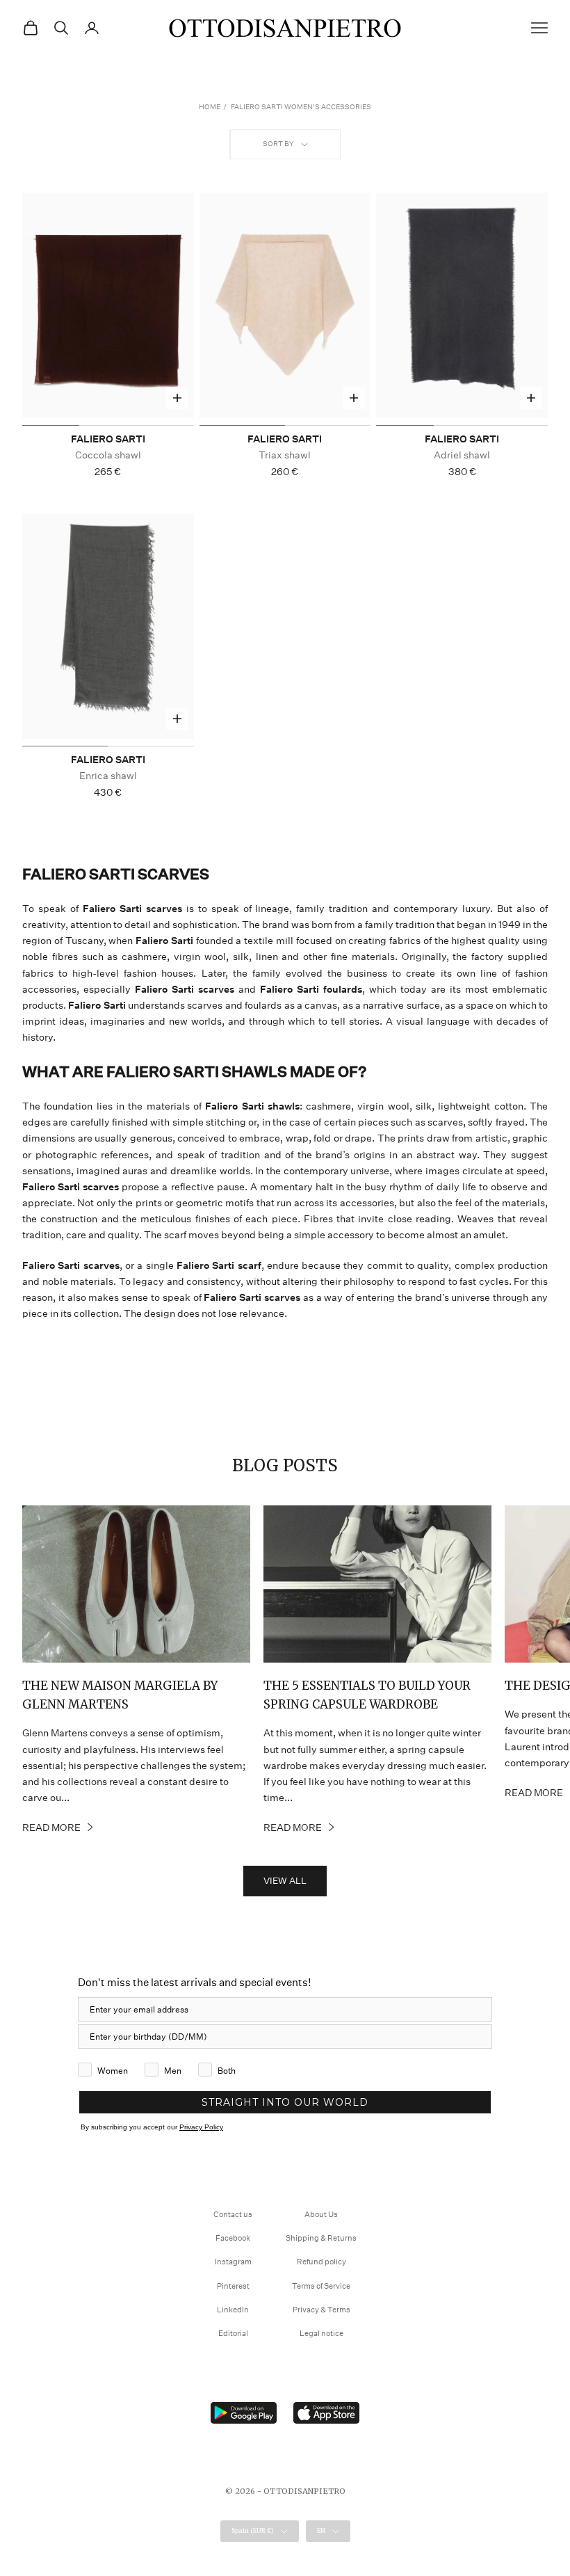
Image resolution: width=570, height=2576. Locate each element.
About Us (321, 2215)
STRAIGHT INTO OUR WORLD (285, 2102)
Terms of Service (321, 2286)
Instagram (233, 2262)
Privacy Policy (201, 2127)
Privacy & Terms (321, 2310)
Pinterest (233, 2286)
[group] (108, 309)
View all (285, 1881)
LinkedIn (233, 2310)
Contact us (233, 2215)
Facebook (233, 2238)
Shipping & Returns (321, 2238)
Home (210, 107)
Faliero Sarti (108, 439)
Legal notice (321, 2334)
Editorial (233, 2334)
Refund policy (321, 2262)
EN (321, 2530)
